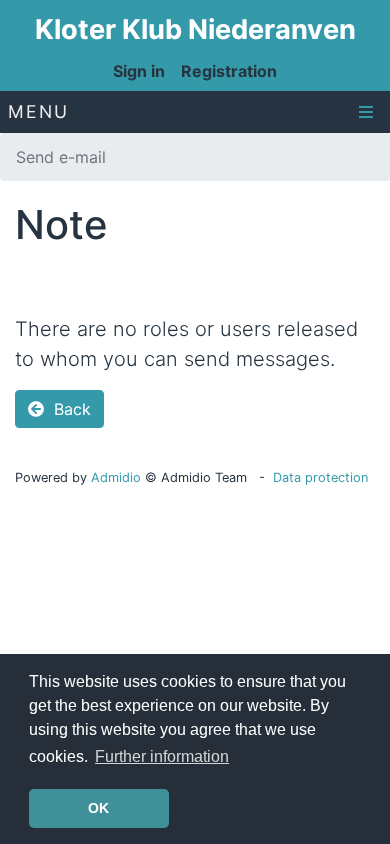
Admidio (116, 477)
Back (70, 409)
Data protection (320, 477)
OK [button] (98, 808)
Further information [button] (162, 756)
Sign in (139, 71)
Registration (229, 71)
